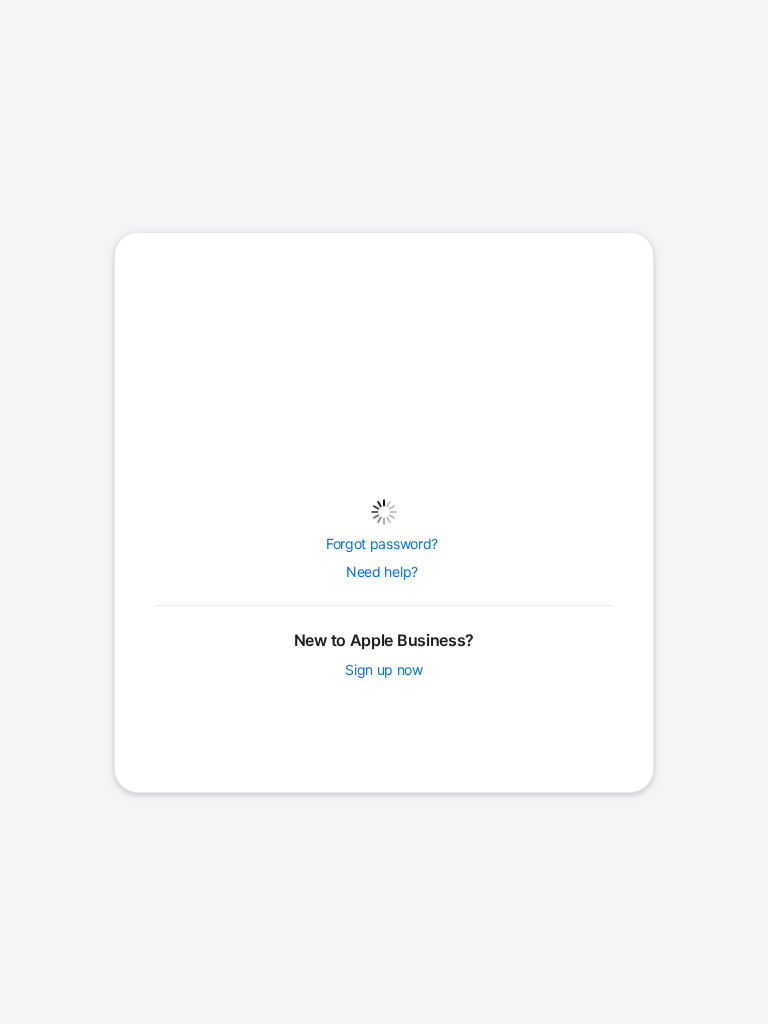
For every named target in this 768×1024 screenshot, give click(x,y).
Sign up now (384, 670)
